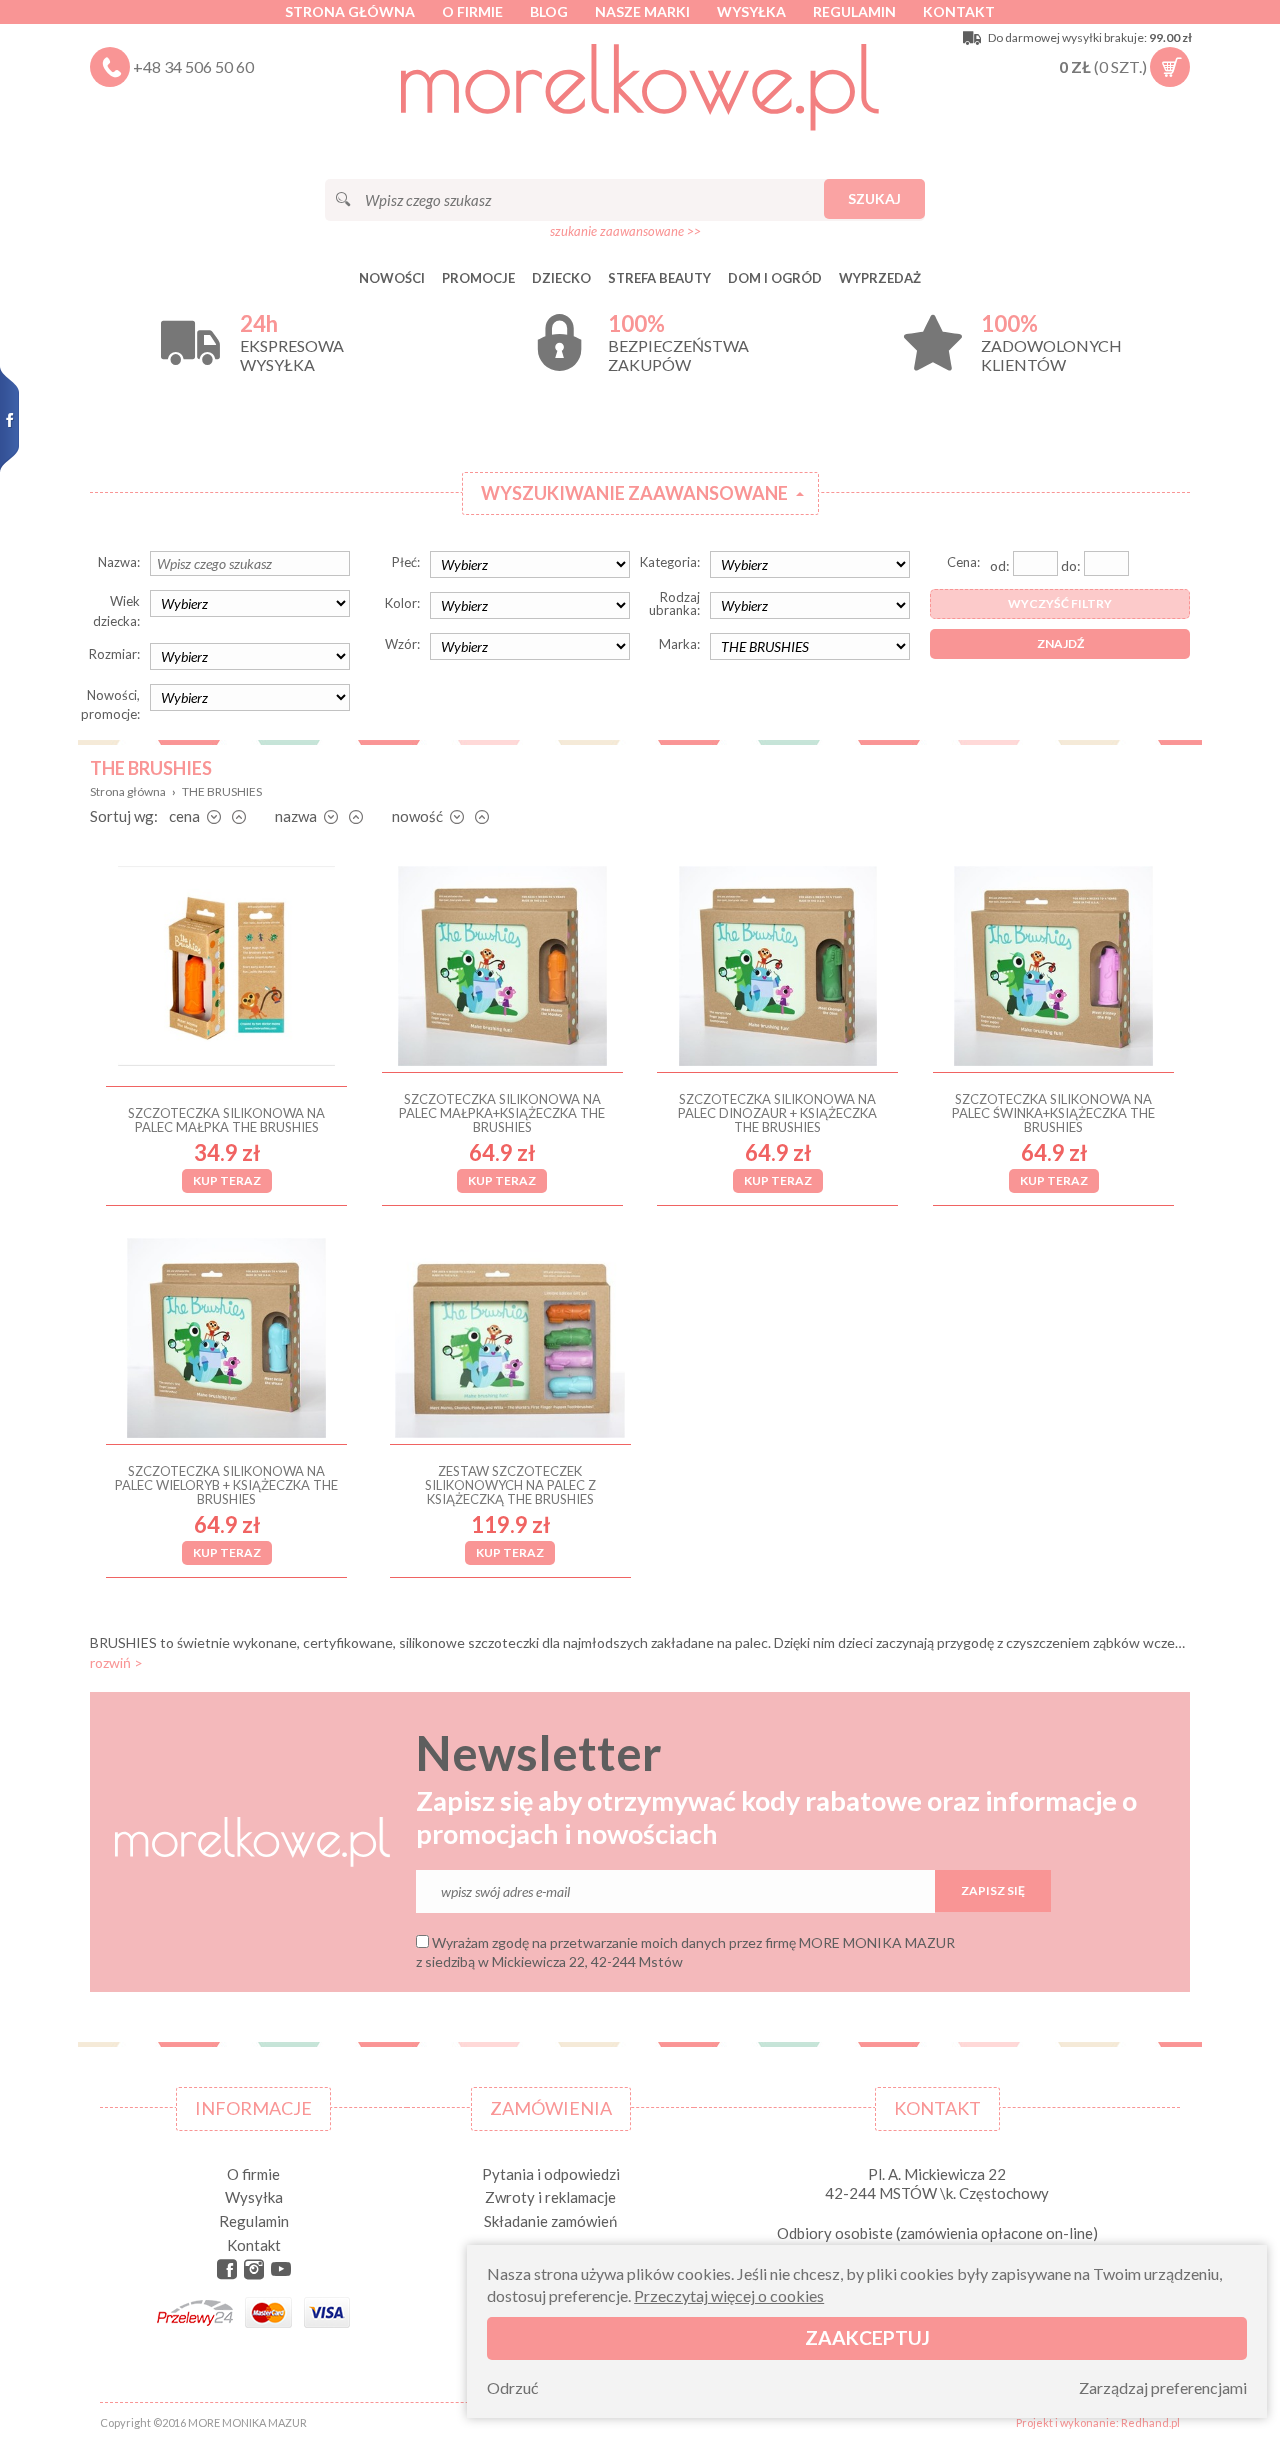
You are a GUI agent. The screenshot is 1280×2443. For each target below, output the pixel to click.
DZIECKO (561, 278)
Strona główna (350, 11)
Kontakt (959, 11)
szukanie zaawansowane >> (625, 231)
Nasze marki (642, 11)
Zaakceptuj (867, 2338)
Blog (549, 11)
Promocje (478, 278)
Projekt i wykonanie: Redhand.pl (1098, 2422)
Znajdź (1060, 643)
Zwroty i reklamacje (550, 2197)
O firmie (472, 11)
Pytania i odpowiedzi (551, 2174)
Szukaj (874, 198)
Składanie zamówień (550, 2221)
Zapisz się (993, 1890)
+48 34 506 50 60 (193, 66)
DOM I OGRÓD (775, 278)
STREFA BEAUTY (659, 278)
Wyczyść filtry (1060, 603)
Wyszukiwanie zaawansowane (634, 493)
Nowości (392, 278)
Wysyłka (751, 11)
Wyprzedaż (880, 278)
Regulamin (854, 11)
